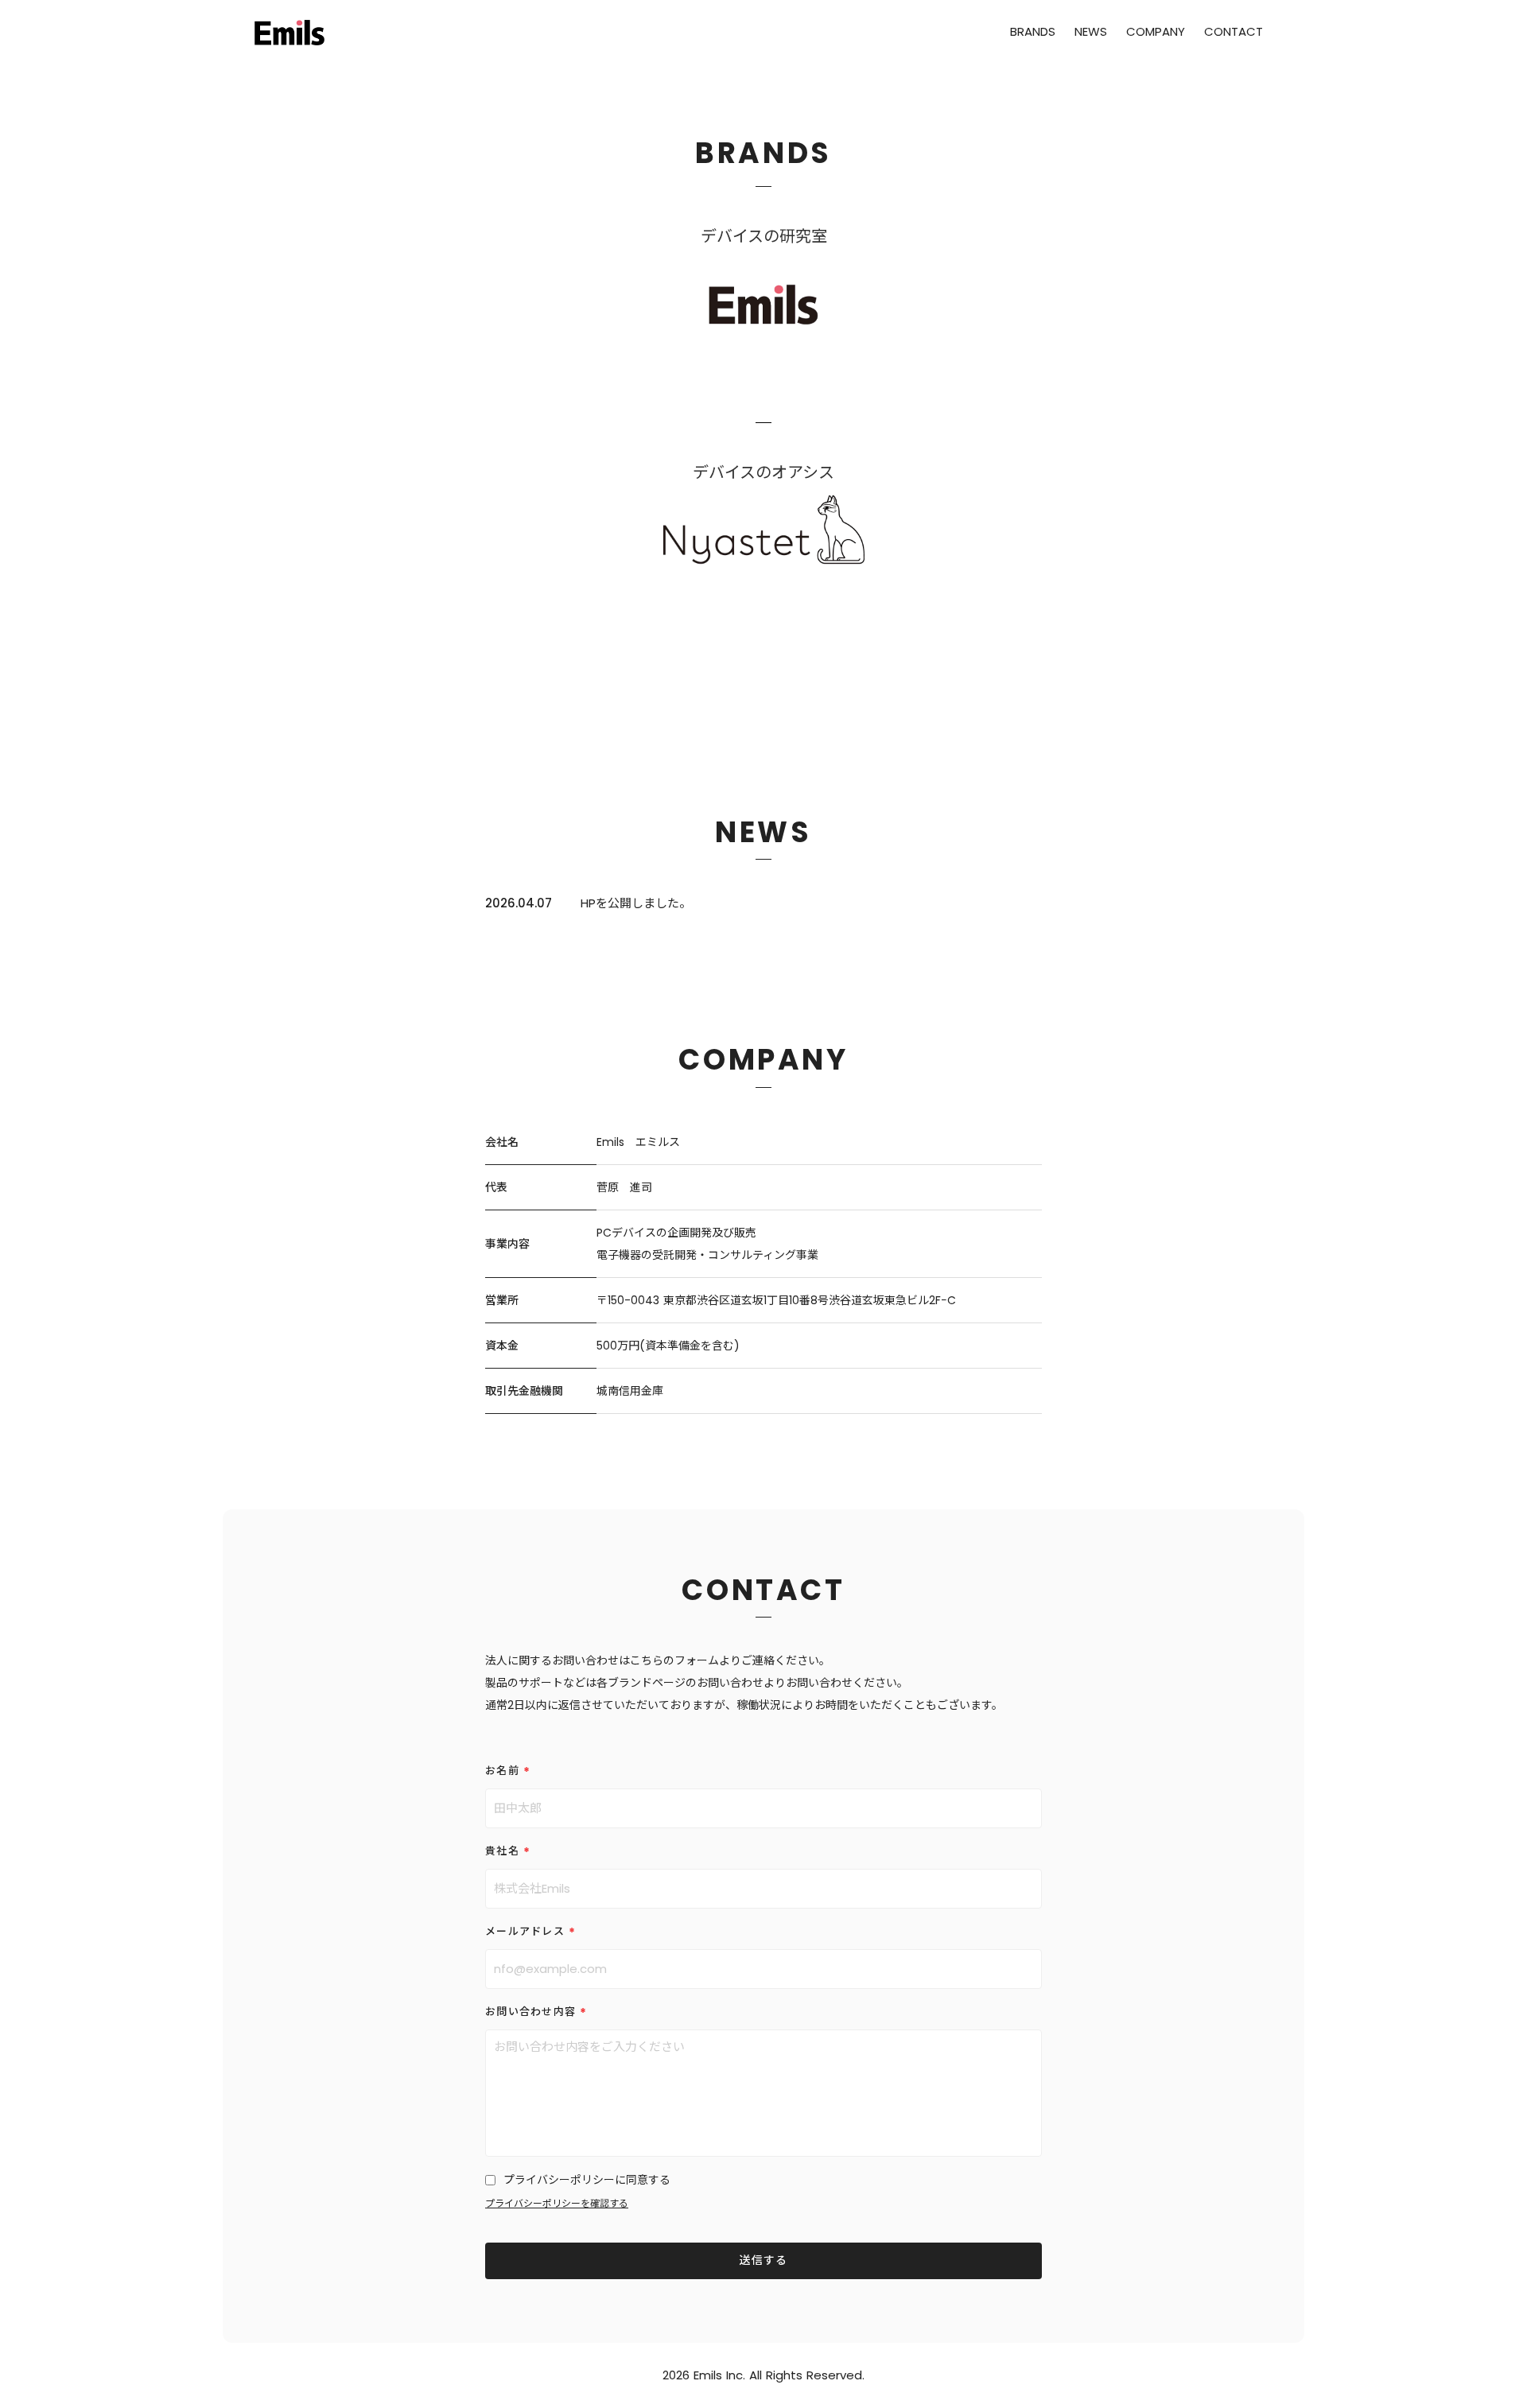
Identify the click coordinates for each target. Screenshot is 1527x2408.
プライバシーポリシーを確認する (557, 2204)
